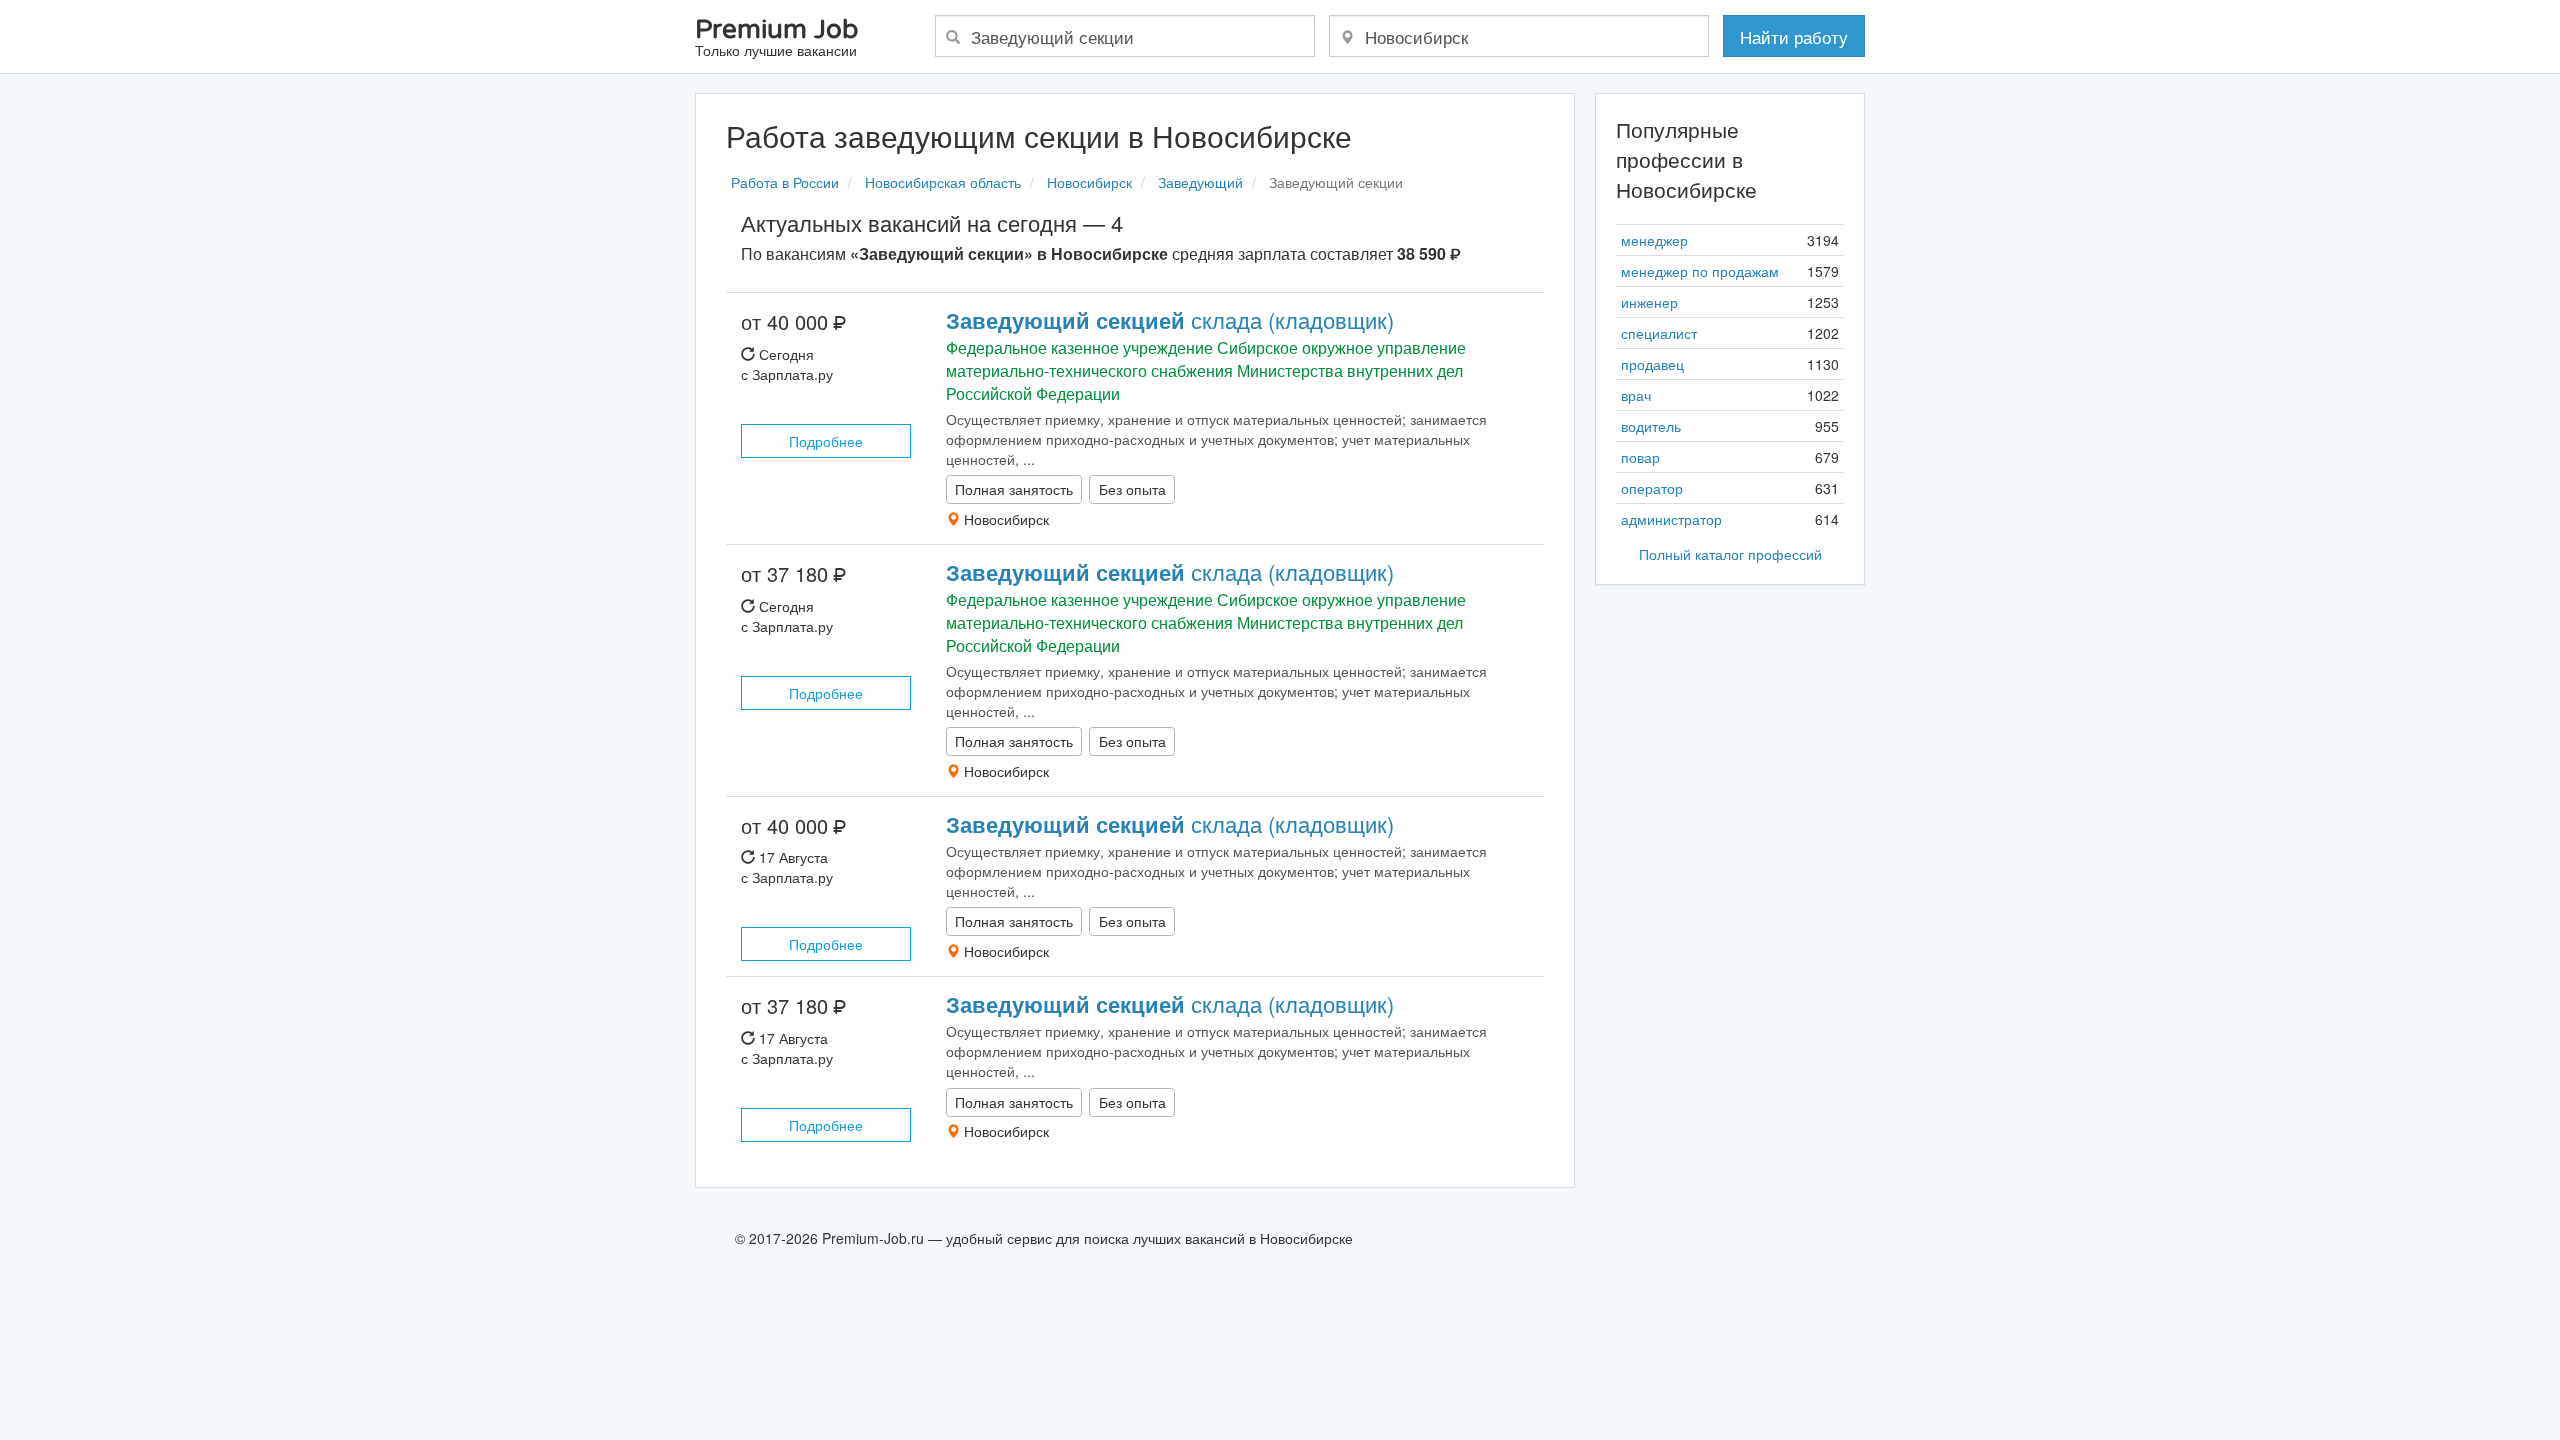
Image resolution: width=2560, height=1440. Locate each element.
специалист (1659, 333)
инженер (1649, 302)
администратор (1671, 519)
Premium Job (776, 38)
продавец (1652, 364)
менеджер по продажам (1700, 271)
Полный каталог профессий (1730, 554)
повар (1640, 457)
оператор (1652, 488)
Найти (1794, 36)
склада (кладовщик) (1170, 319)
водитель (1651, 426)
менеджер (1654, 240)
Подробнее (826, 441)
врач (1636, 395)
